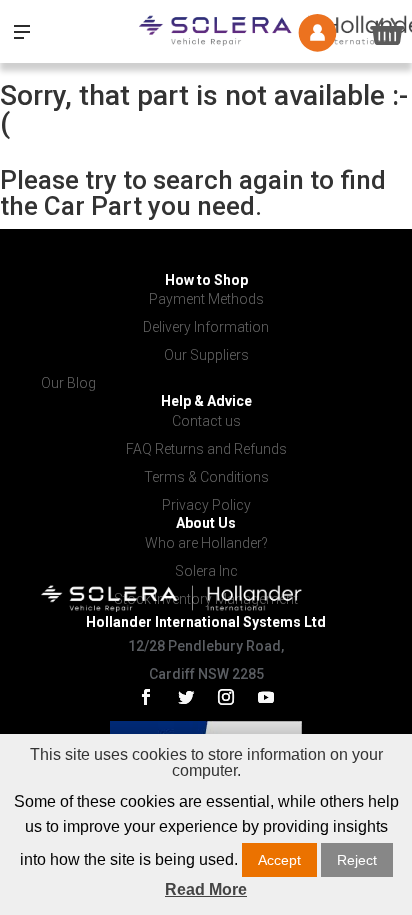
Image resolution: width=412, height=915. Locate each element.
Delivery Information (206, 327)
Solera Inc (206, 571)
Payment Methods (206, 299)
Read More (206, 889)
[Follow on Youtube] (266, 697)
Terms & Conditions (206, 477)
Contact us (206, 421)
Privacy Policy (206, 505)
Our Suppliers (206, 355)
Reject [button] (357, 860)
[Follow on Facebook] (146, 697)
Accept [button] (279, 860)
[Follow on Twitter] (186, 697)
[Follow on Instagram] (226, 697)
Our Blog (68, 383)
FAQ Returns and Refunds (206, 449)
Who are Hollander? (206, 543)
